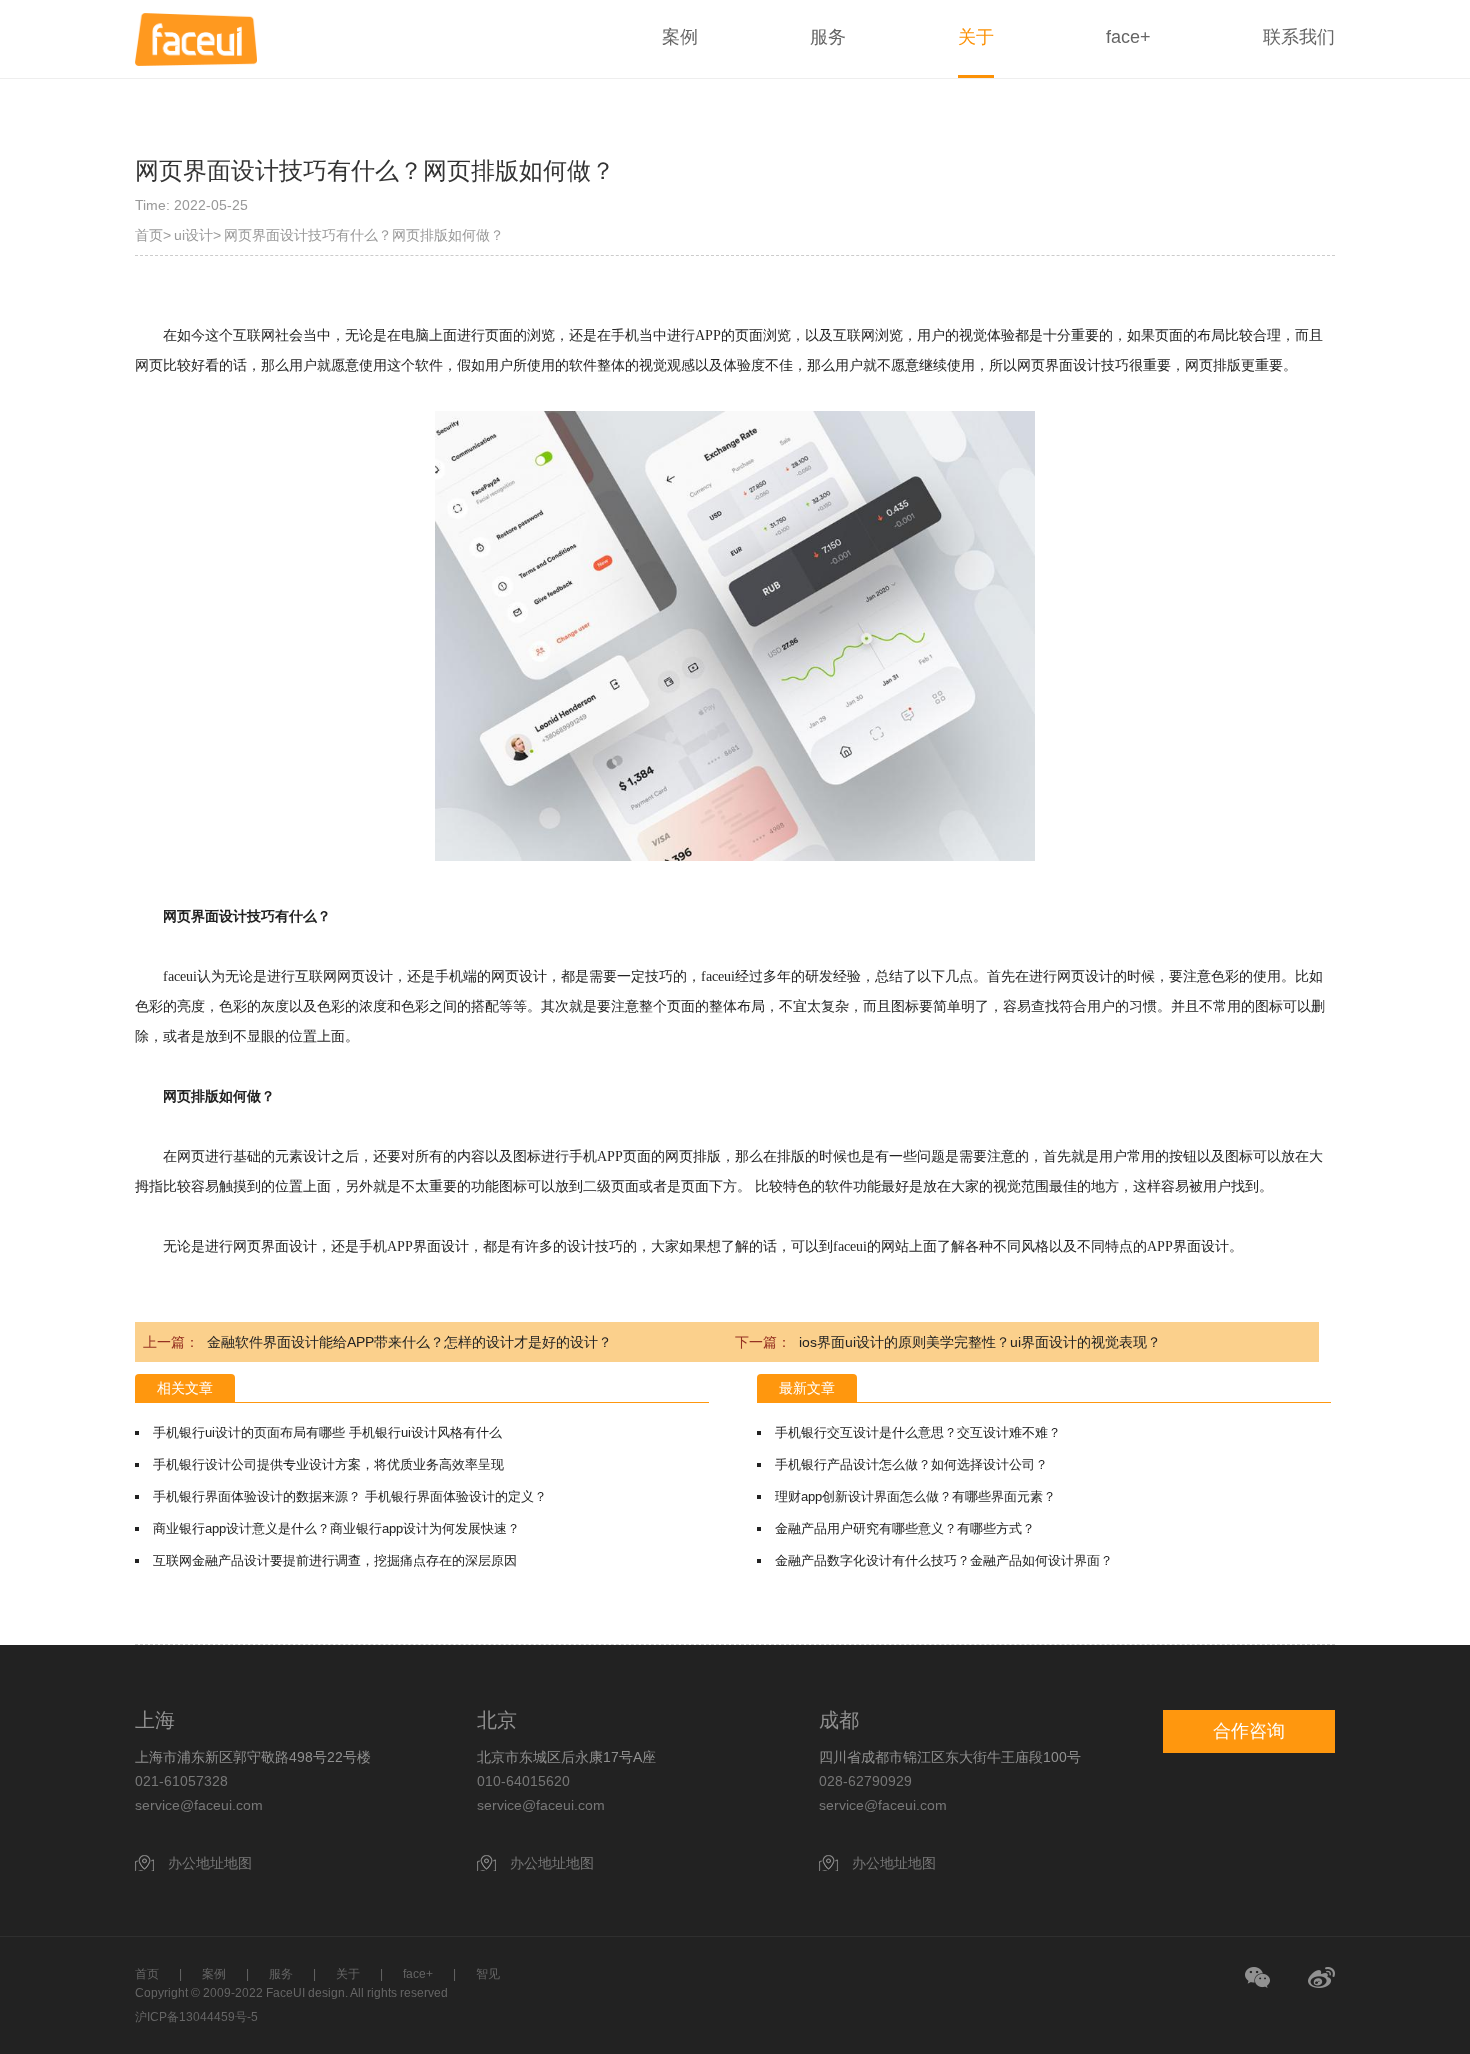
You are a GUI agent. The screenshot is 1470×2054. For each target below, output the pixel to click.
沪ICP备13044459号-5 (196, 2017)
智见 (488, 1974)
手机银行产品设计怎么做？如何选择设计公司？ (911, 1464)
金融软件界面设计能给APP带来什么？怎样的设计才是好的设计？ (409, 1342)
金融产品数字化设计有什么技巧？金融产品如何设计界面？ (944, 1560)
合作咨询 (1249, 1731)
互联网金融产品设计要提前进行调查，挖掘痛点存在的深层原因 (335, 1560)
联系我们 (1299, 37)
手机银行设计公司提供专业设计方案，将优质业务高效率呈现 (328, 1464)
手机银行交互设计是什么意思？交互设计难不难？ (918, 1432)
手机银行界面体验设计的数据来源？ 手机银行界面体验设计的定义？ (350, 1496)
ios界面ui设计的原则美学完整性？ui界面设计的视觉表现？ (980, 1342)
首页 (149, 235)
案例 (680, 37)
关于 (976, 37)
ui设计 (193, 235)
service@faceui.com (199, 1805)
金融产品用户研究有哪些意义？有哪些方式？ (905, 1528)
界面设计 (1073, 365)
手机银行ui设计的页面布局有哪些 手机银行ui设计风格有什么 (327, 1432)
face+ (1128, 37)
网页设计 (365, 976)
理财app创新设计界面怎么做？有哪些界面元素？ (915, 1496)
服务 (828, 37)
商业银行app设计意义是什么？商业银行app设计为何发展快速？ (336, 1528)
